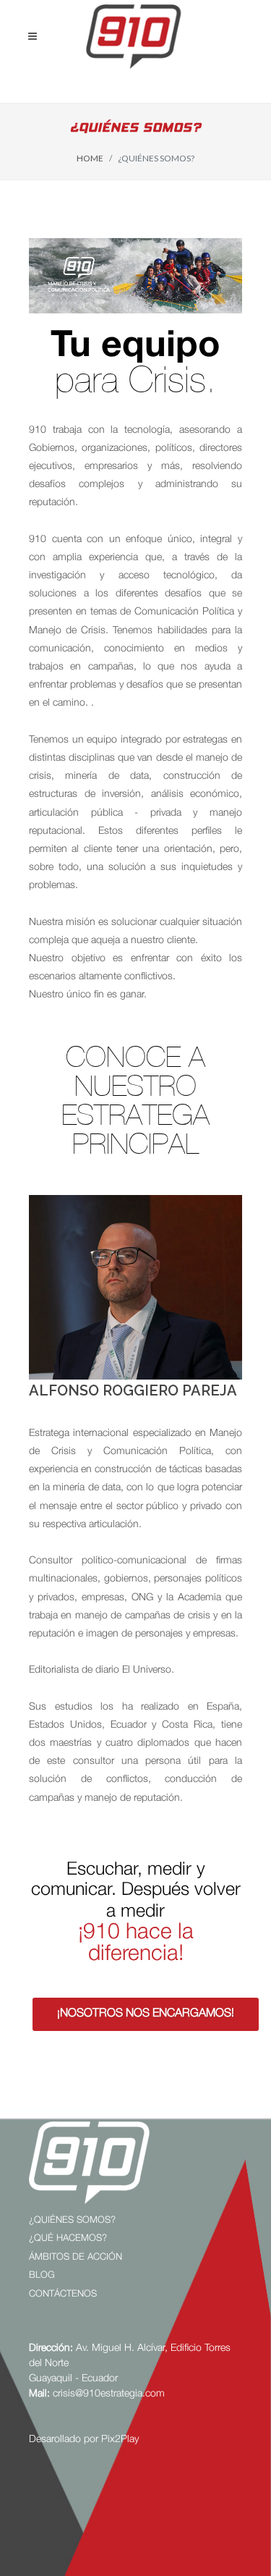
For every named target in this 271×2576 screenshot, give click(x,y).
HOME (90, 158)
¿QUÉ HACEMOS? (68, 2237)
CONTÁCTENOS (63, 2293)
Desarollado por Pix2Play (84, 2438)
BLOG (42, 2274)
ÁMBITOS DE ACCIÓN (76, 2256)
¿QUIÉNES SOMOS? (72, 2219)
